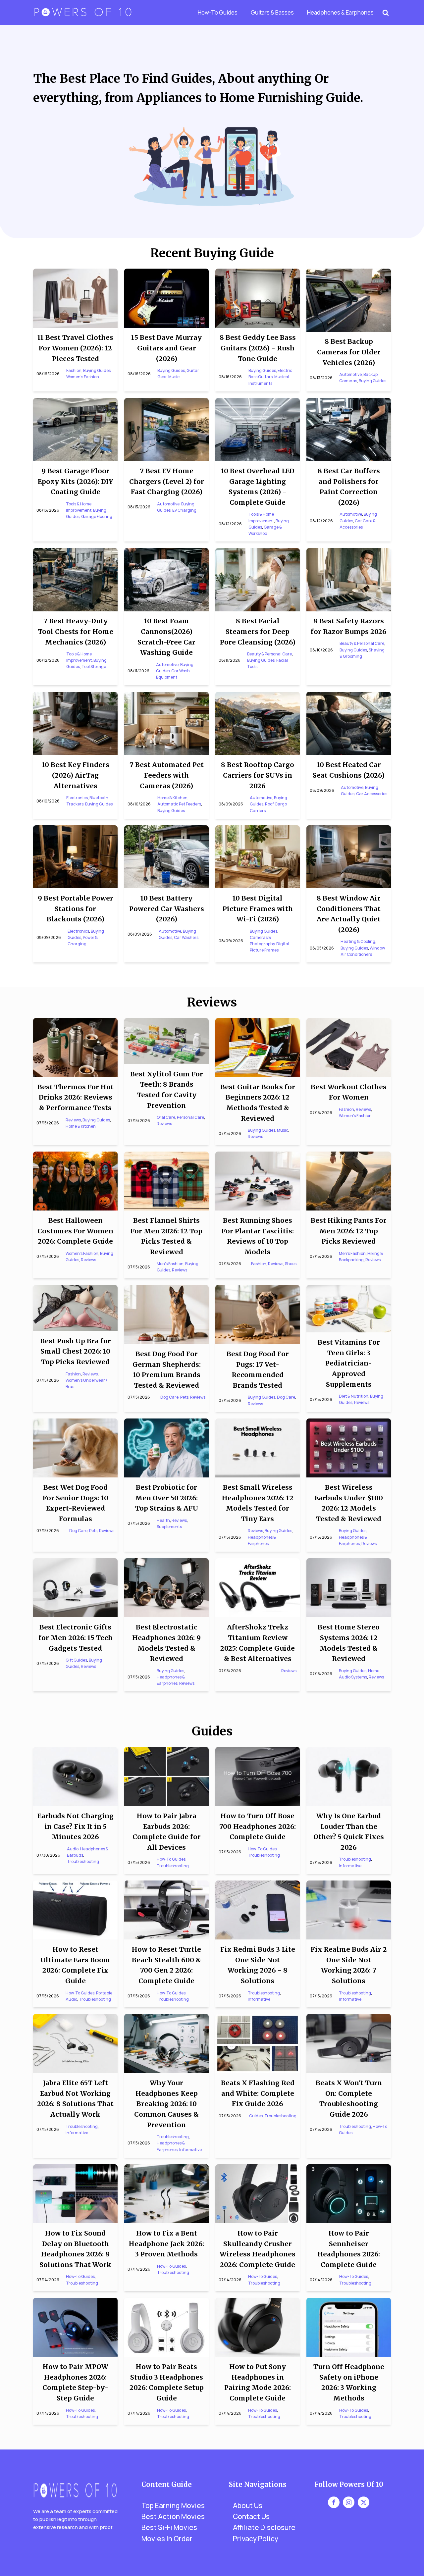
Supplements (169, 1527)
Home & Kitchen (172, 798)
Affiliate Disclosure (264, 2527)
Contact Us (251, 2516)
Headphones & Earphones (340, 12)
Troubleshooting (83, 1861)
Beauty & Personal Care (269, 654)
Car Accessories (372, 794)
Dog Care (169, 1397)
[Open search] (386, 13)
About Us (248, 2505)
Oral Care (166, 1117)
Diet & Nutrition (354, 1396)
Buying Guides (97, 370)
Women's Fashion (83, 377)
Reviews (73, 1120)
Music (174, 377)
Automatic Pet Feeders (179, 804)
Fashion (74, 370)
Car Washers (186, 937)
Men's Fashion (170, 1264)
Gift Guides (76, 1660)
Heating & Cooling (358, 941)
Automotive (350, 374)
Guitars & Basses (272, 12)
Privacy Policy (256, 2539)
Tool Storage (94, 667)
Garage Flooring (97, 516)
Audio (73, 1849)
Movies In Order (167, 2539)
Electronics (77, 798)
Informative (350, 1866)
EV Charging (184, 510)
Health (163, 1520)
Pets (184, 1397)
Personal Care (190, 1117)
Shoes (291, 1264)
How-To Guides (218, 12)
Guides (256, 2116)
